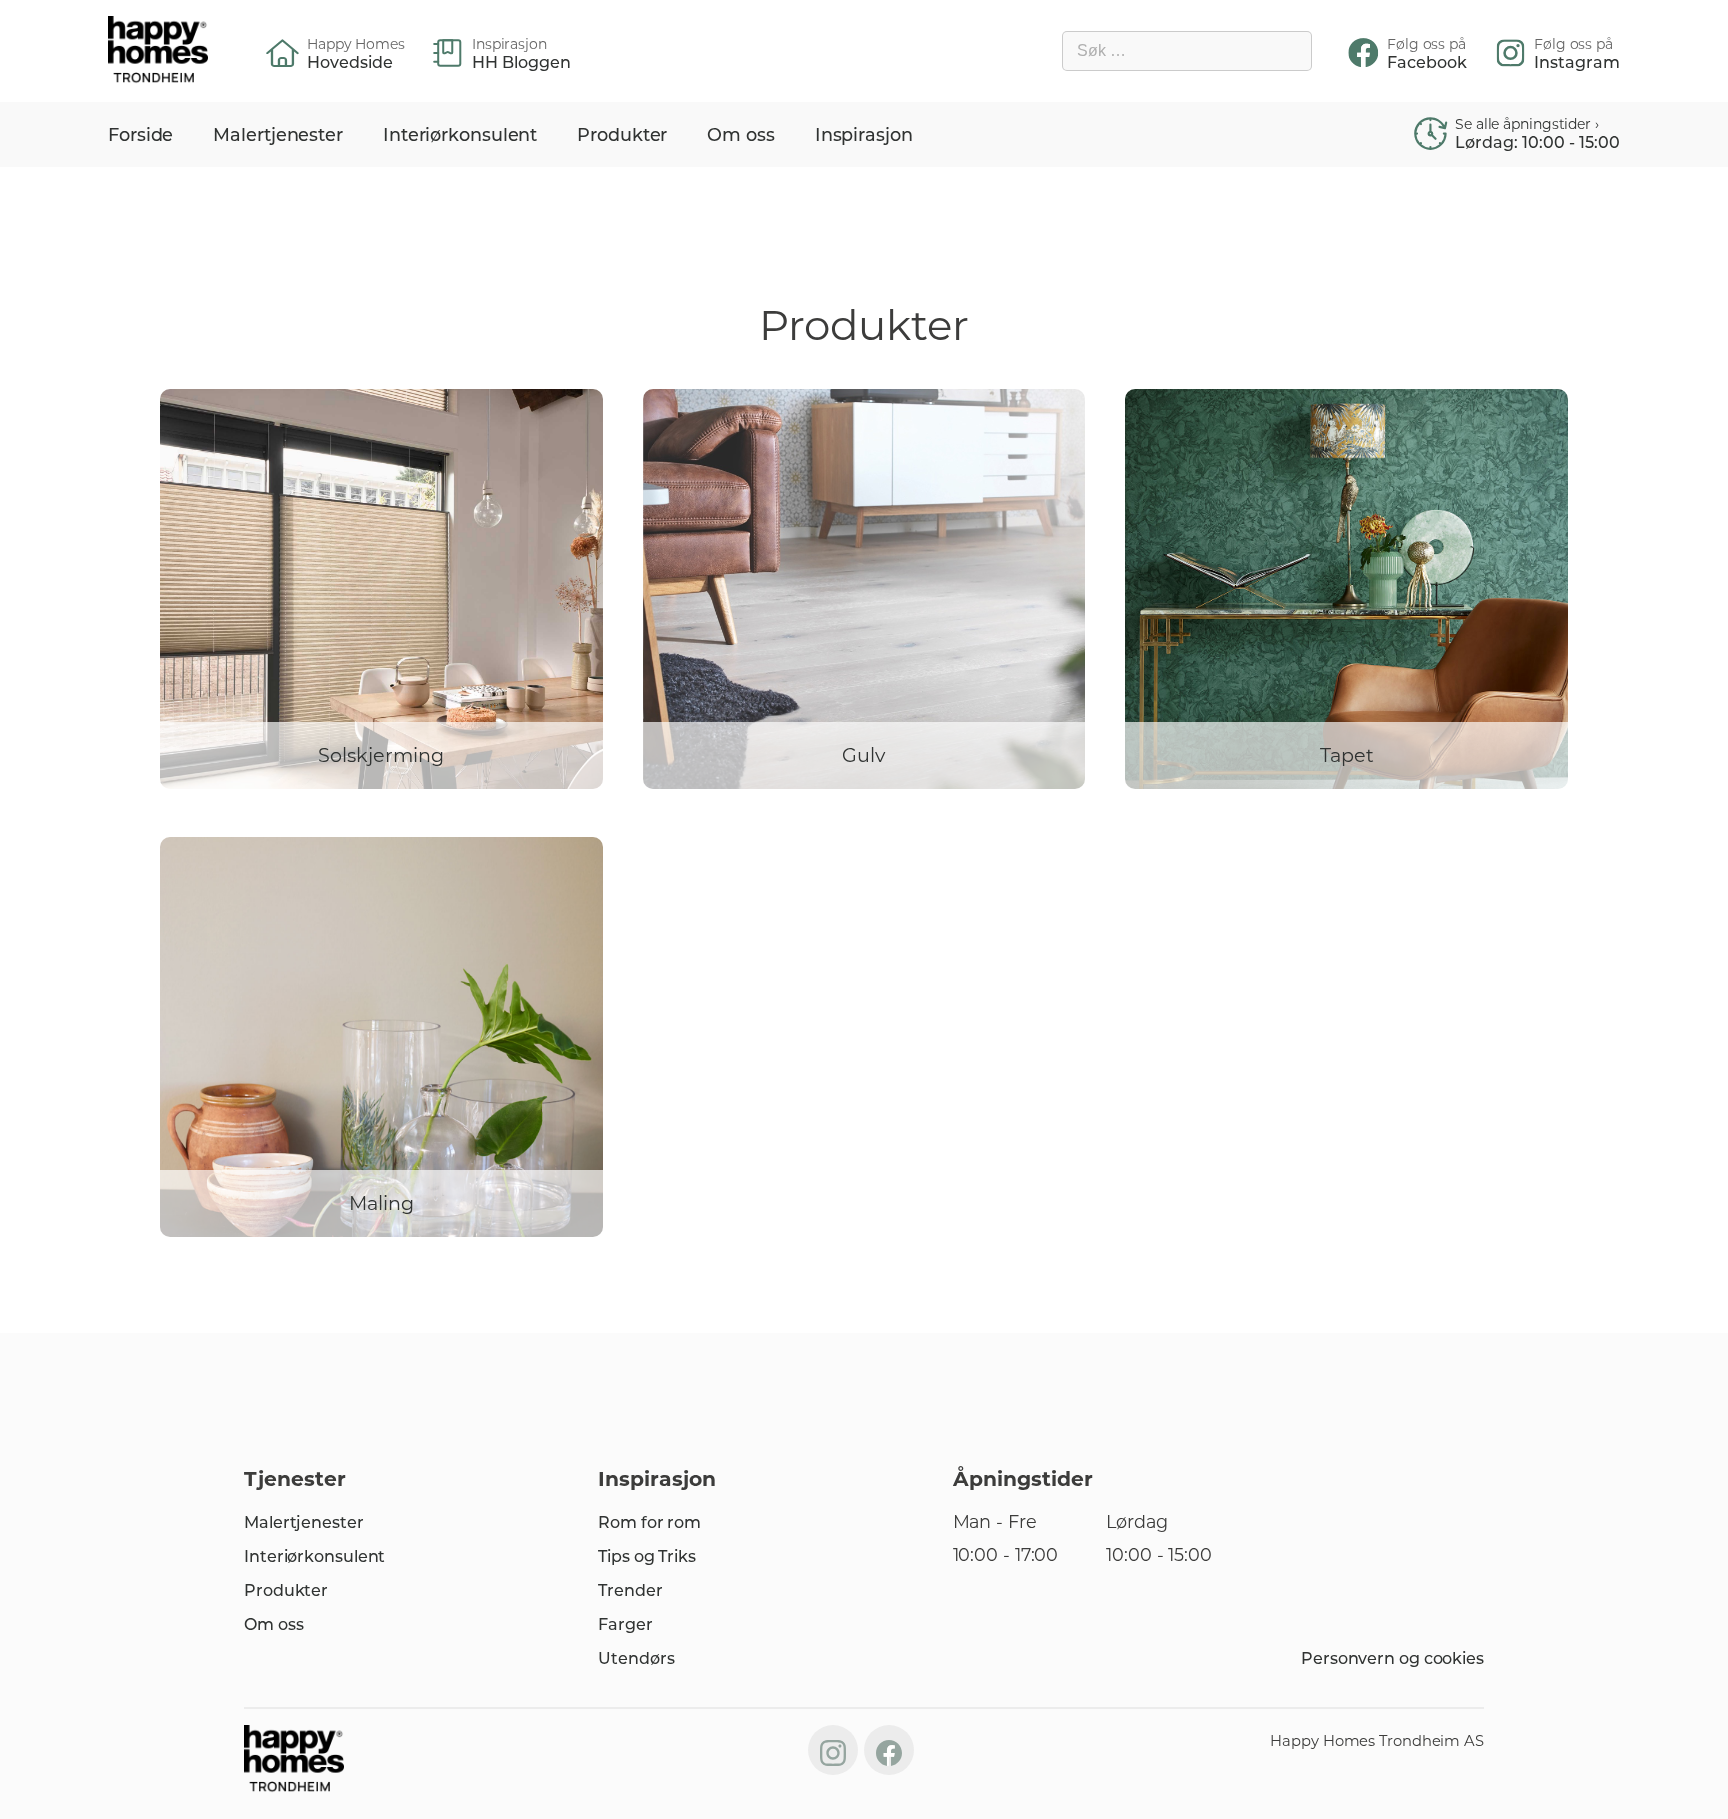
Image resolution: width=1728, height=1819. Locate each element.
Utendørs (636, 1658)
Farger (625, 1624)
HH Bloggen (521, 63)
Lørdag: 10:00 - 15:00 (1537, 143)
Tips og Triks (647, 1556)
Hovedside (350, 63)
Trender (630, 1590)
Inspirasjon (864, 134)
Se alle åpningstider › (1527, 124)
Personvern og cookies (1392, 1658)
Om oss (740, 134)
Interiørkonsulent (460, 134)
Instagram (1577, 63)
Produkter (622, 134)
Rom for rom (649, 1522)
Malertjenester (278, 134)
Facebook (1427, 63)
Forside (140, 134)
